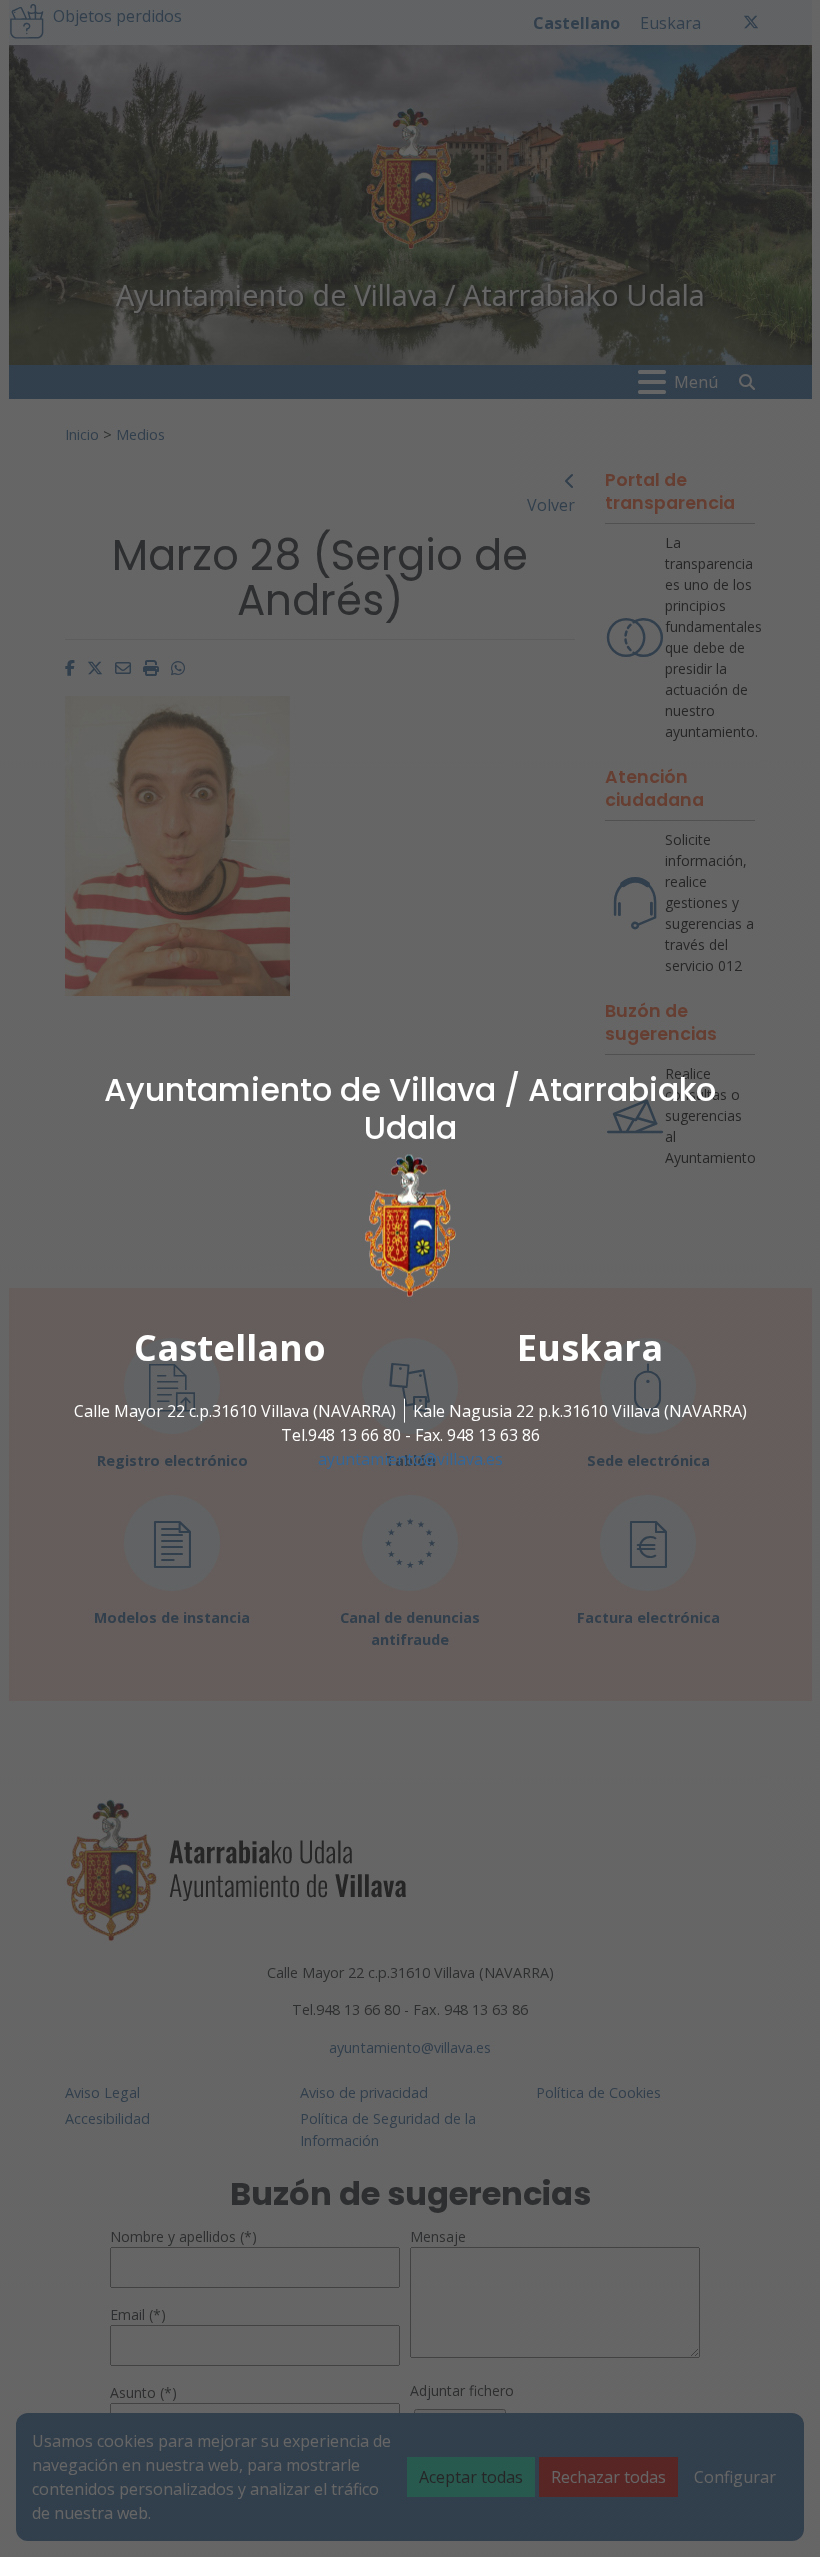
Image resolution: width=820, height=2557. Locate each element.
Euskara (590, 1347)
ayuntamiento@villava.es (410, 1459)
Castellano (230, 1347)
